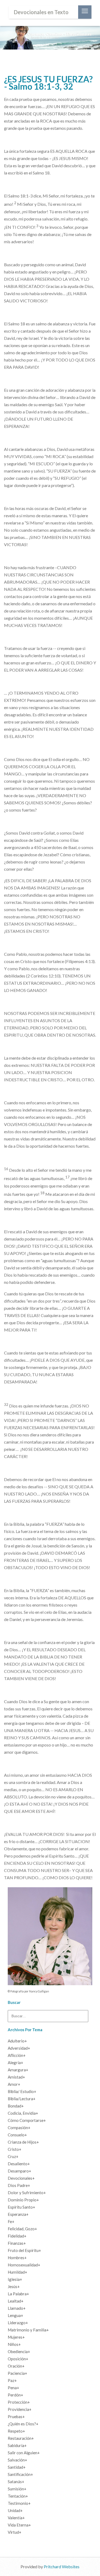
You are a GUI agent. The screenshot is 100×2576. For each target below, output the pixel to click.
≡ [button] (85, 12)
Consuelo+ (17, 2135)
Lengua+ (15, 2315)
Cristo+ (15, 2149)
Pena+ (13, 2388)
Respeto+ (16, 2431)
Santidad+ (17, 2467)
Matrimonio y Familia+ (28, 2330)
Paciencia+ (17, 2373)
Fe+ (11, 2221)
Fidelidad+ (17, 2236)
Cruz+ (13, 2156)
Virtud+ (15, 2532)
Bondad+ (16, 2106)
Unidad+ (15, 2510)
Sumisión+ (17, 2489)
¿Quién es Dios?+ (23, 2424)
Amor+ (14, 2084)
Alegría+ (15, 2063)
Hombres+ (17, 2258)
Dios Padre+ (19, 2185)
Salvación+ (17, 2460)
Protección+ (19, 2402)
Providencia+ (20, 2409)
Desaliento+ (19, 2164)
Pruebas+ (16, 2417)
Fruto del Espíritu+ (24, 2250)
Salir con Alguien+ (24, 2453)
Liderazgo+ (18, 2323)
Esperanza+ (18, 2214)
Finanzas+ (17, 2243)
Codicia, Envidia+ (23, 2113)
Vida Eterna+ (19, 2525)
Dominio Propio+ (23, 2200)
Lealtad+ (16, 2301)
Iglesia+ (15, 2279)
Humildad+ (17, 2272)
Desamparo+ (19, 2171)
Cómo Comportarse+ (27, 2120)
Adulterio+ (17, 2041)
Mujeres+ (16, 2337)
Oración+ (16, 2366)
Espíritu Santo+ (21, 2207)
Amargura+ (18, 2070)
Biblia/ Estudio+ (22, 2091)
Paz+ (12, 2380)
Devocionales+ (21, 2178)
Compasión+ (19, 2128)
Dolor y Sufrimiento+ (27, 2193)
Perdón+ (15, 2395)
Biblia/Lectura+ (22, 2099)
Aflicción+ (17, 2055)
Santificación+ (20, 2474)
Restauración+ (21, 2438)
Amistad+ (16, 2077)
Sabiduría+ (17, 2445)
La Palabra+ (18, 2294)
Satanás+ (16, 2482)
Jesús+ (14, 2286)
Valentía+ (16, 2518)
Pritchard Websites (62, 2567)
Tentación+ (18, 2496)
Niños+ (14, 2344)
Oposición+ (18, 2359)
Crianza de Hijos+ (23, 2142)
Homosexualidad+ (24, 2265)
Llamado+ (17, 2308)
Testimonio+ (19, 2503)
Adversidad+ (19, 2048)
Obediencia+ (19, 2351)
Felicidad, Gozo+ (22, 2229)
